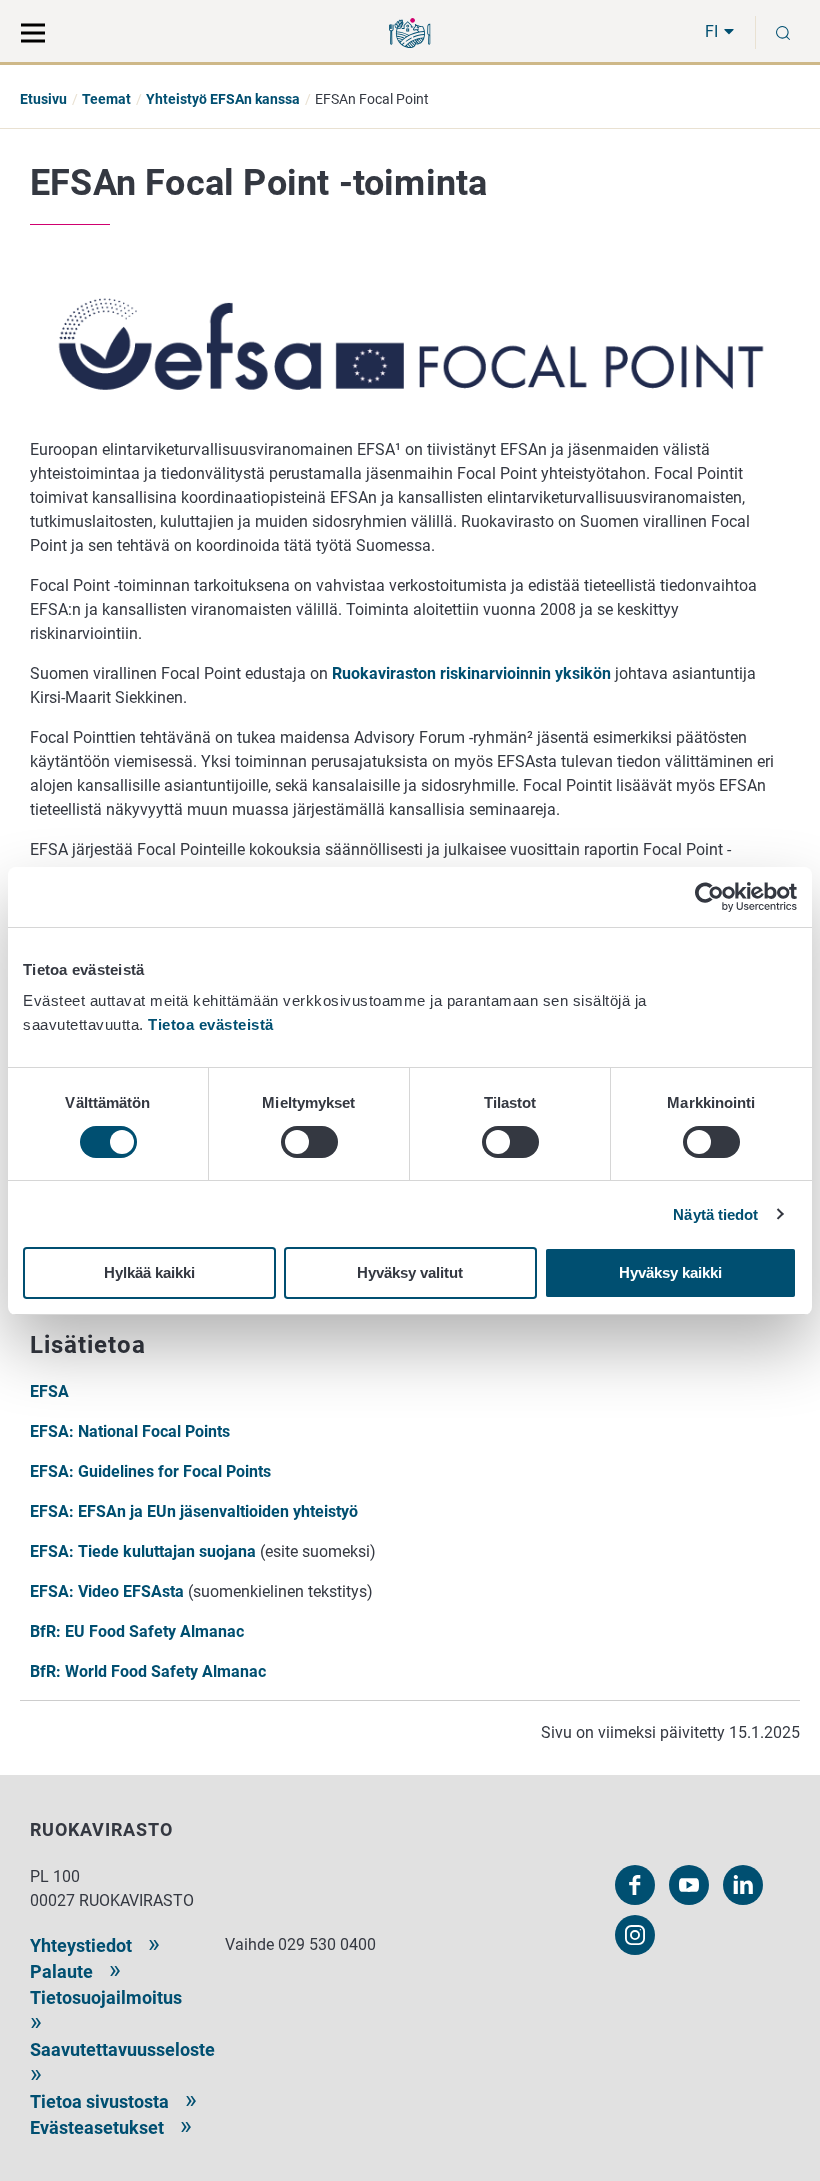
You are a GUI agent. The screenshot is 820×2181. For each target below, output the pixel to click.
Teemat (106, 99)
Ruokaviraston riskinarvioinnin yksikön (471, 673)
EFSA (49, 1391)
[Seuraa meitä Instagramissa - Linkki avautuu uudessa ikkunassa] (635, 1935)
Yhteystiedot (81, 1945)
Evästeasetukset (97, 2127)
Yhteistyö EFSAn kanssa (223, 99)
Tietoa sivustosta (99, 2101)
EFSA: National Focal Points (130, 1431)
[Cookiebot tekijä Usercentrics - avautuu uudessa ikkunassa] (709, 897)
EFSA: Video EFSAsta (107, 1591)
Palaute (61, 1971)
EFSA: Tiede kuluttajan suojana (143, 1551)
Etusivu (43, 99)
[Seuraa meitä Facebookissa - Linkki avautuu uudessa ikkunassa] (635, 1885)
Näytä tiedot (715, 1214)
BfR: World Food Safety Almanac (148, 1671)
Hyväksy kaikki (670, 1272)
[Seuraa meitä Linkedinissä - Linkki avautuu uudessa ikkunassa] (743, 1885)
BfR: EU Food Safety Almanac (137, 1631)
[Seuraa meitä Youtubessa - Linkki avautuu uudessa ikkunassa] (689, 1885)
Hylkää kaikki (149, 1272)
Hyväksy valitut (410, 1272)
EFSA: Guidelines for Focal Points (150, 1471)
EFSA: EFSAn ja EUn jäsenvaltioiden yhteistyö (194, 1511)
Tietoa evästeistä (211, 1024)
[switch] (309, 1142)
